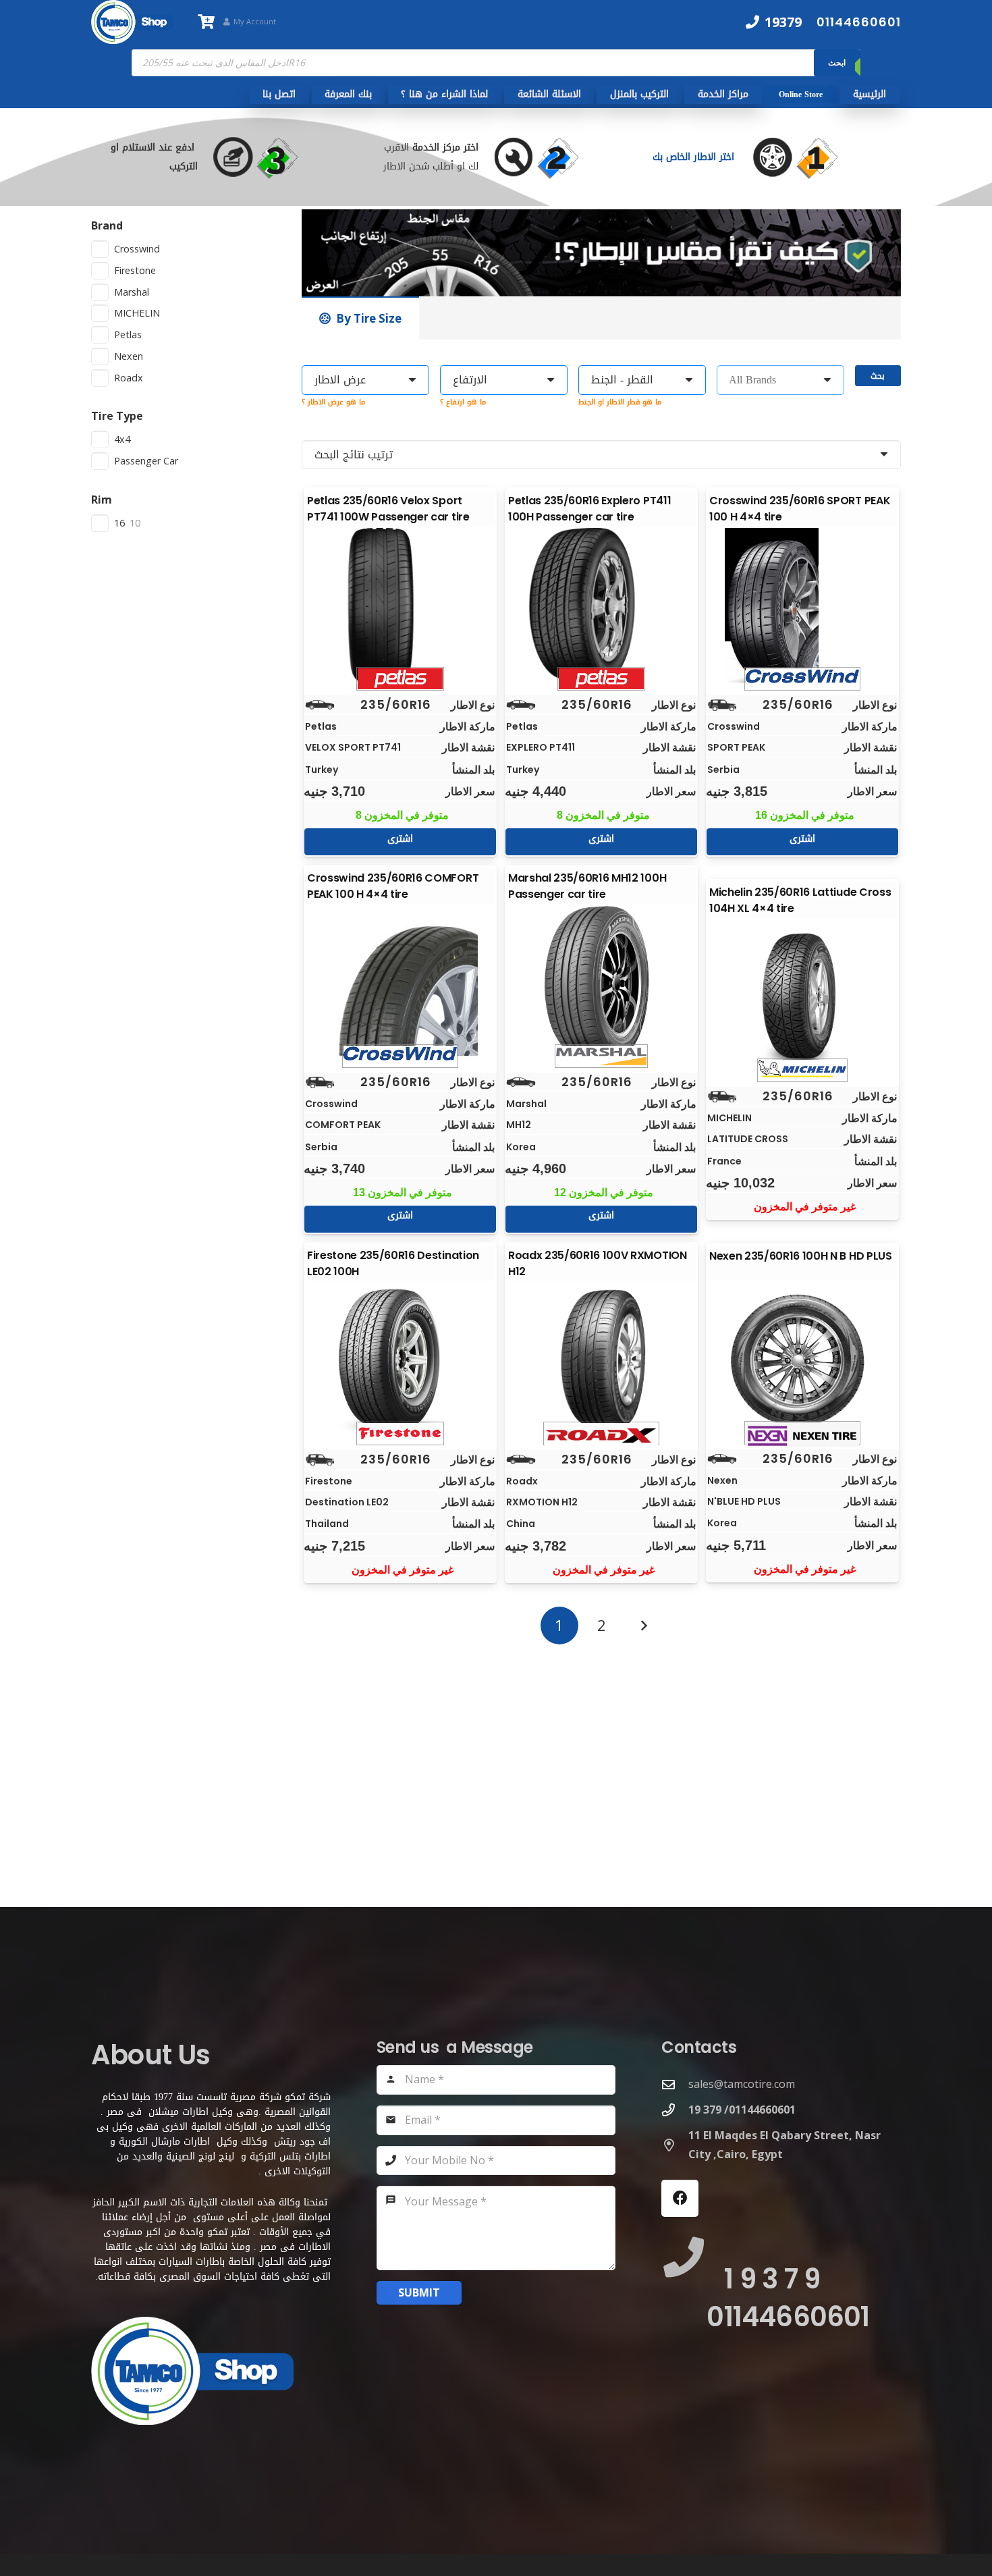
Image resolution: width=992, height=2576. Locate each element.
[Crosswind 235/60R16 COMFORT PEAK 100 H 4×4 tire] (400, 983)
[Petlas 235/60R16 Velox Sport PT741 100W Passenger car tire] (400, 606)
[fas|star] (808, 157)
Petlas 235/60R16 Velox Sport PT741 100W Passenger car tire (388, 509)
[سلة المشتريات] (206, 22)
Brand (107, 225)
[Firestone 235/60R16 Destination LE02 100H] (400, 1360)
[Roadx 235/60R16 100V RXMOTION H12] (601, 1360)
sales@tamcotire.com (742, 2084)
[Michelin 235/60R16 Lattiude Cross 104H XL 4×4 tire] (802, 997)
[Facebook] (680, 2198)
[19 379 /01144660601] (675, 2110)
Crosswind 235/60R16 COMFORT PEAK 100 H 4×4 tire (393, 886)
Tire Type (117, 416)
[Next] (643, 1626)
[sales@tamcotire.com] (675, 2084)
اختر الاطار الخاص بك (695, 157)
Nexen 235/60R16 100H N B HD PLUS (801, 1256)
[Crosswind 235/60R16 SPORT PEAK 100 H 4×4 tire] (802, 606)
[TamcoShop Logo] (132, 22)
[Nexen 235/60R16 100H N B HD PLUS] (802, 1360)
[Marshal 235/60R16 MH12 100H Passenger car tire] (601, 983)
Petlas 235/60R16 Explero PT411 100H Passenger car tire (589, 509)
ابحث (837, 62)
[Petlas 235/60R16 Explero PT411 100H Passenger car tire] (601, 606)
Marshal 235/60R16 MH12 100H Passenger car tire (587, 886)
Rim (102, 500)
